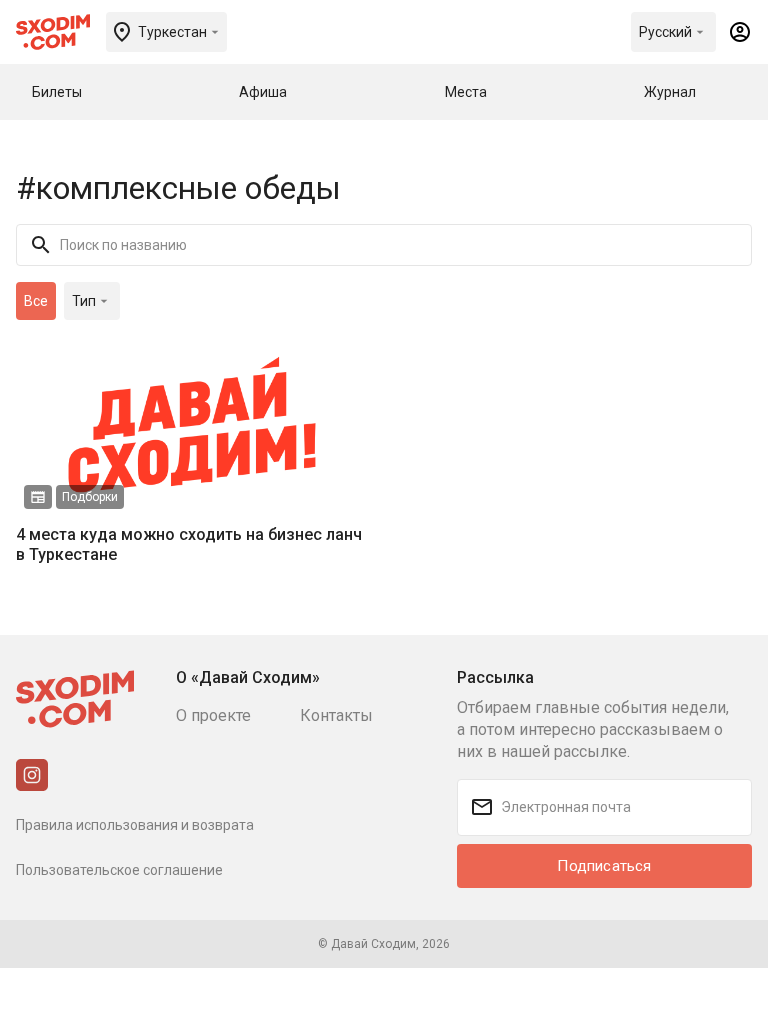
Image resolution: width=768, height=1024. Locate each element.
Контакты (336, 715)
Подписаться (604, 866)
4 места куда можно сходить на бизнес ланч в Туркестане (189, 544)
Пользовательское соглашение (119, 870)
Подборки (90, 497)
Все (36, 301)
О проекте (213, 715)
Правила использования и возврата (135, 825)
